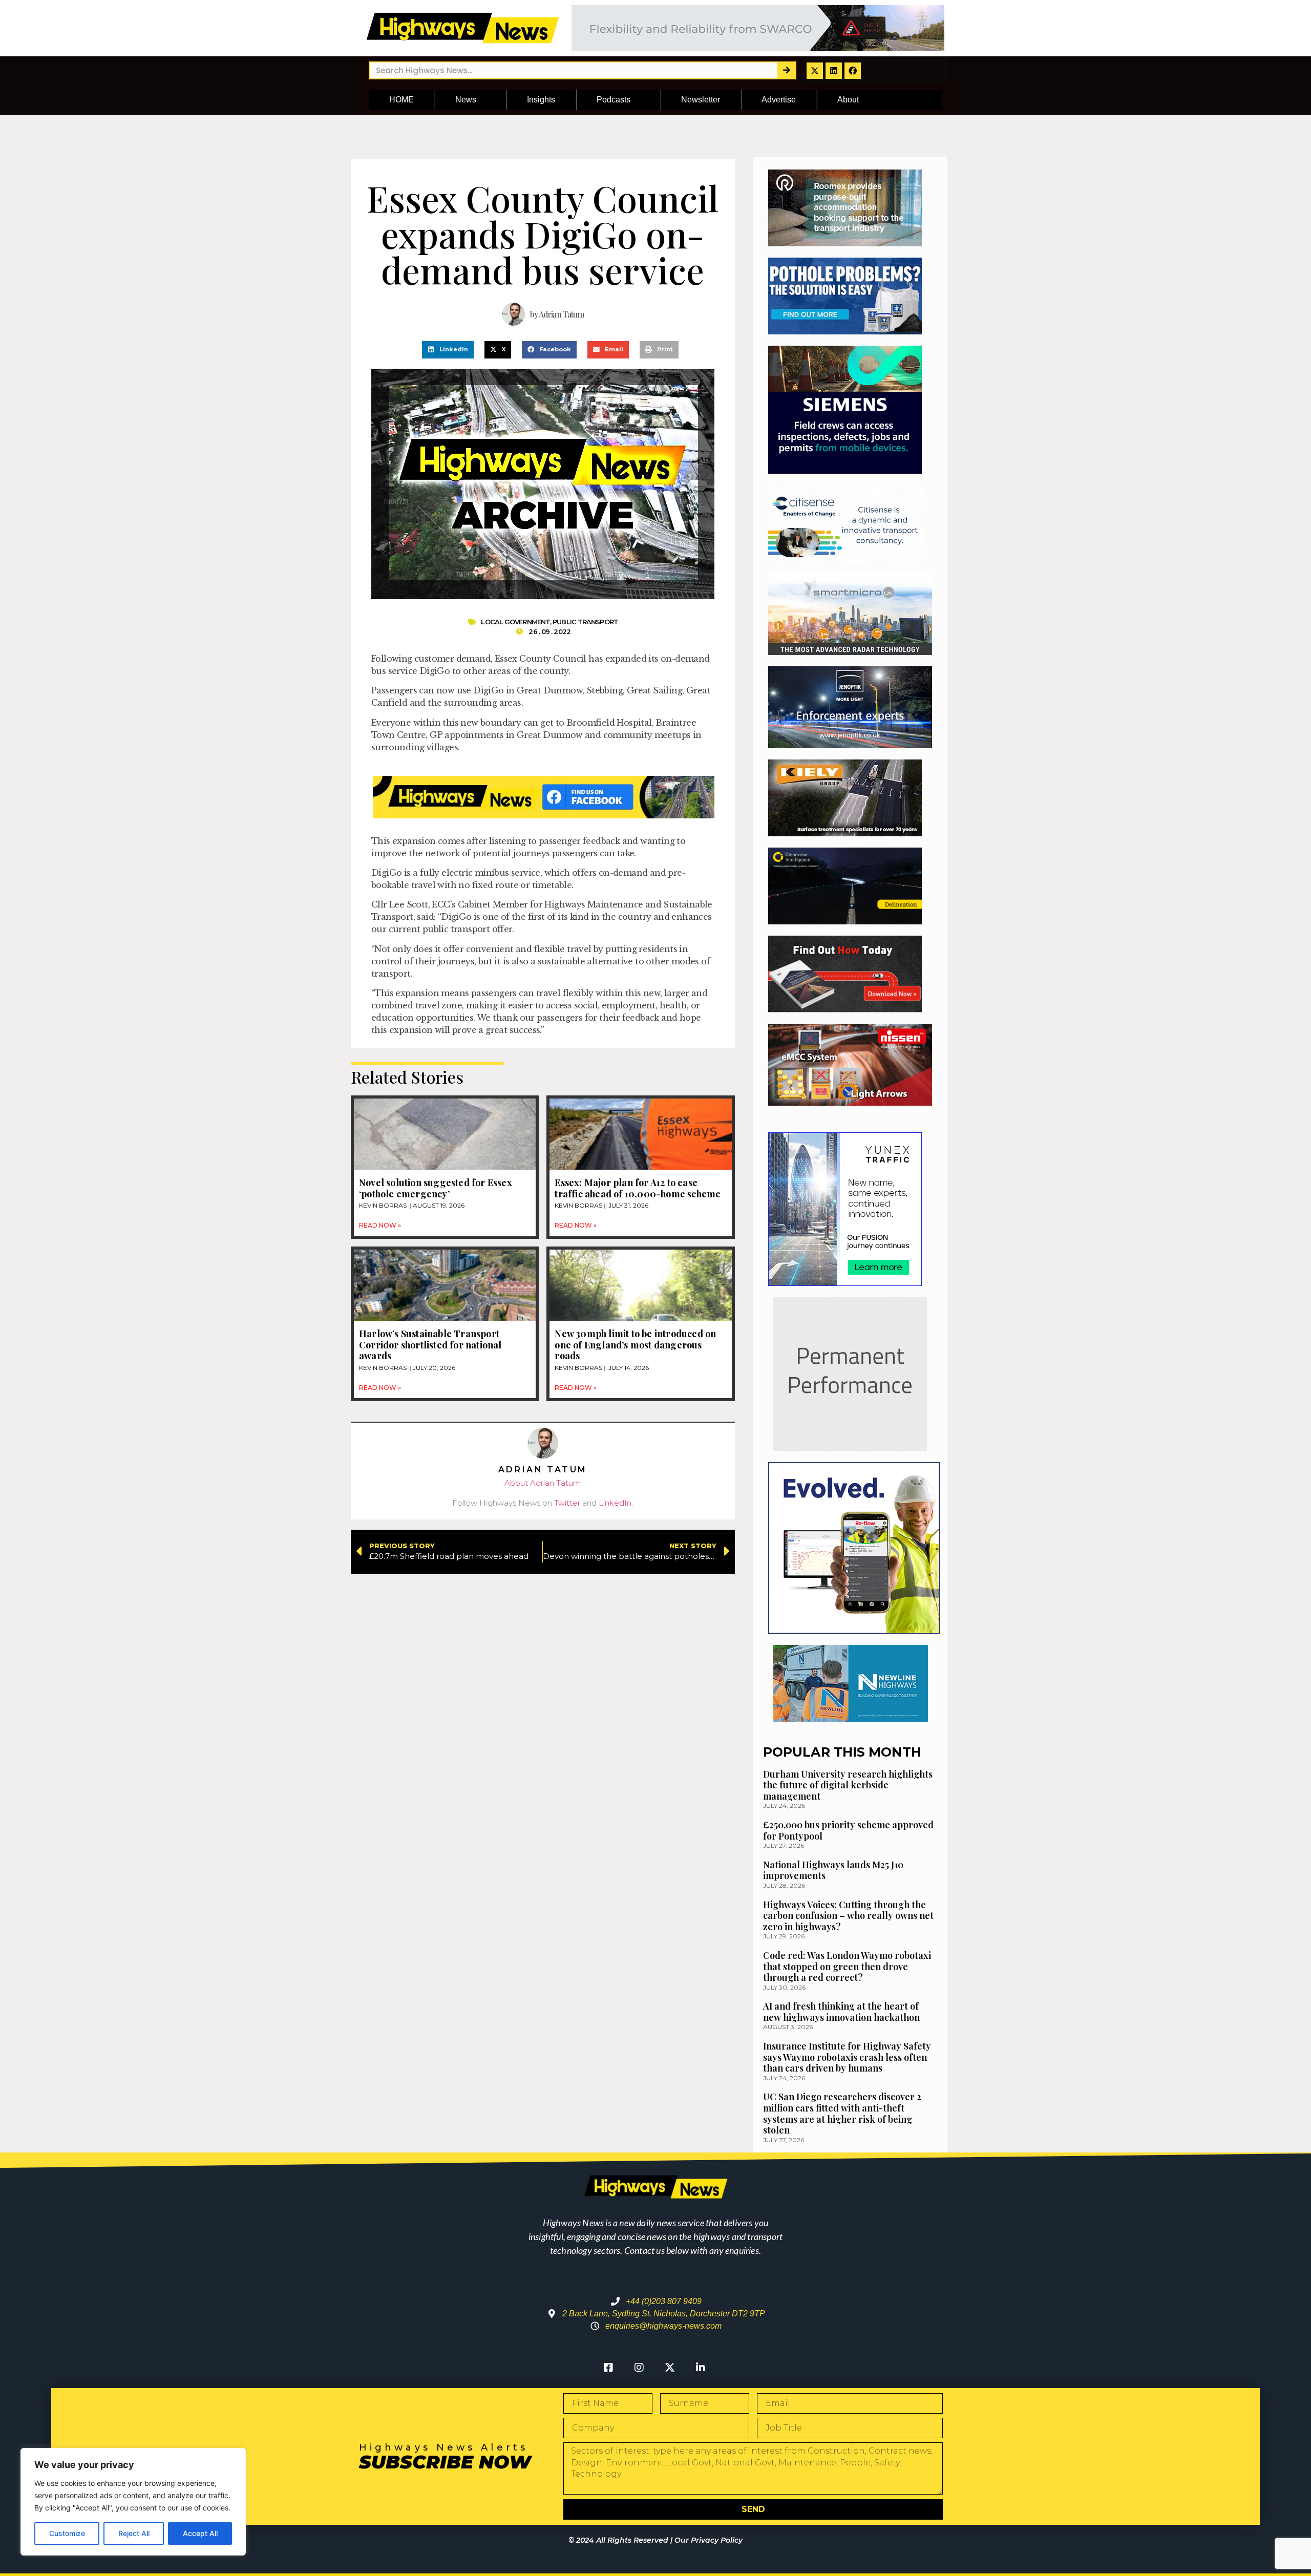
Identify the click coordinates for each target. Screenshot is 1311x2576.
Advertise (779, 100)
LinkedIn (615, 1503)
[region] (133, 2502)
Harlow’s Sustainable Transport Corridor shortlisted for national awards (430, 1345)
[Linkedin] (834, 71)
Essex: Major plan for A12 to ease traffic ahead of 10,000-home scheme (638, 1188)
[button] (448, 350)
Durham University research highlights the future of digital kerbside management (848, 1785)
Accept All (200, 2533)
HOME (401, 100)
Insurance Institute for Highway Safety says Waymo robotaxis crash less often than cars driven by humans (847, 2057)
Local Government (515, 622)
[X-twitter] (815, 71)
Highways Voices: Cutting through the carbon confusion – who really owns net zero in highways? (848, 1916)
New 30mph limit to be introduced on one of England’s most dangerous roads (635, 1345)
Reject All (134, 2533)
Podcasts (614, 100)
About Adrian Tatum (543, 1483)
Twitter (567, 1503)
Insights (541, 100)
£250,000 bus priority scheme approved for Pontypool (848, 1830)
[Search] (786, 70)
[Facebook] (853, 71)
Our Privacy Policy (709, 2540)
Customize (67, 2533)
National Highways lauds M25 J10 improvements (833, 1870)
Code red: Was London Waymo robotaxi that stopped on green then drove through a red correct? (847, 1966)
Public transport (585, 622)
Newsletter (701, 100)
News (466, 100)
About (848, 100)
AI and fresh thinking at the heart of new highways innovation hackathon (841, 2012)
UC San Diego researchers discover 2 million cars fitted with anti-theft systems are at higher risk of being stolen (842, 2113)
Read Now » (380, 1225)
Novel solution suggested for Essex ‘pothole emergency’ (436, 1188)
